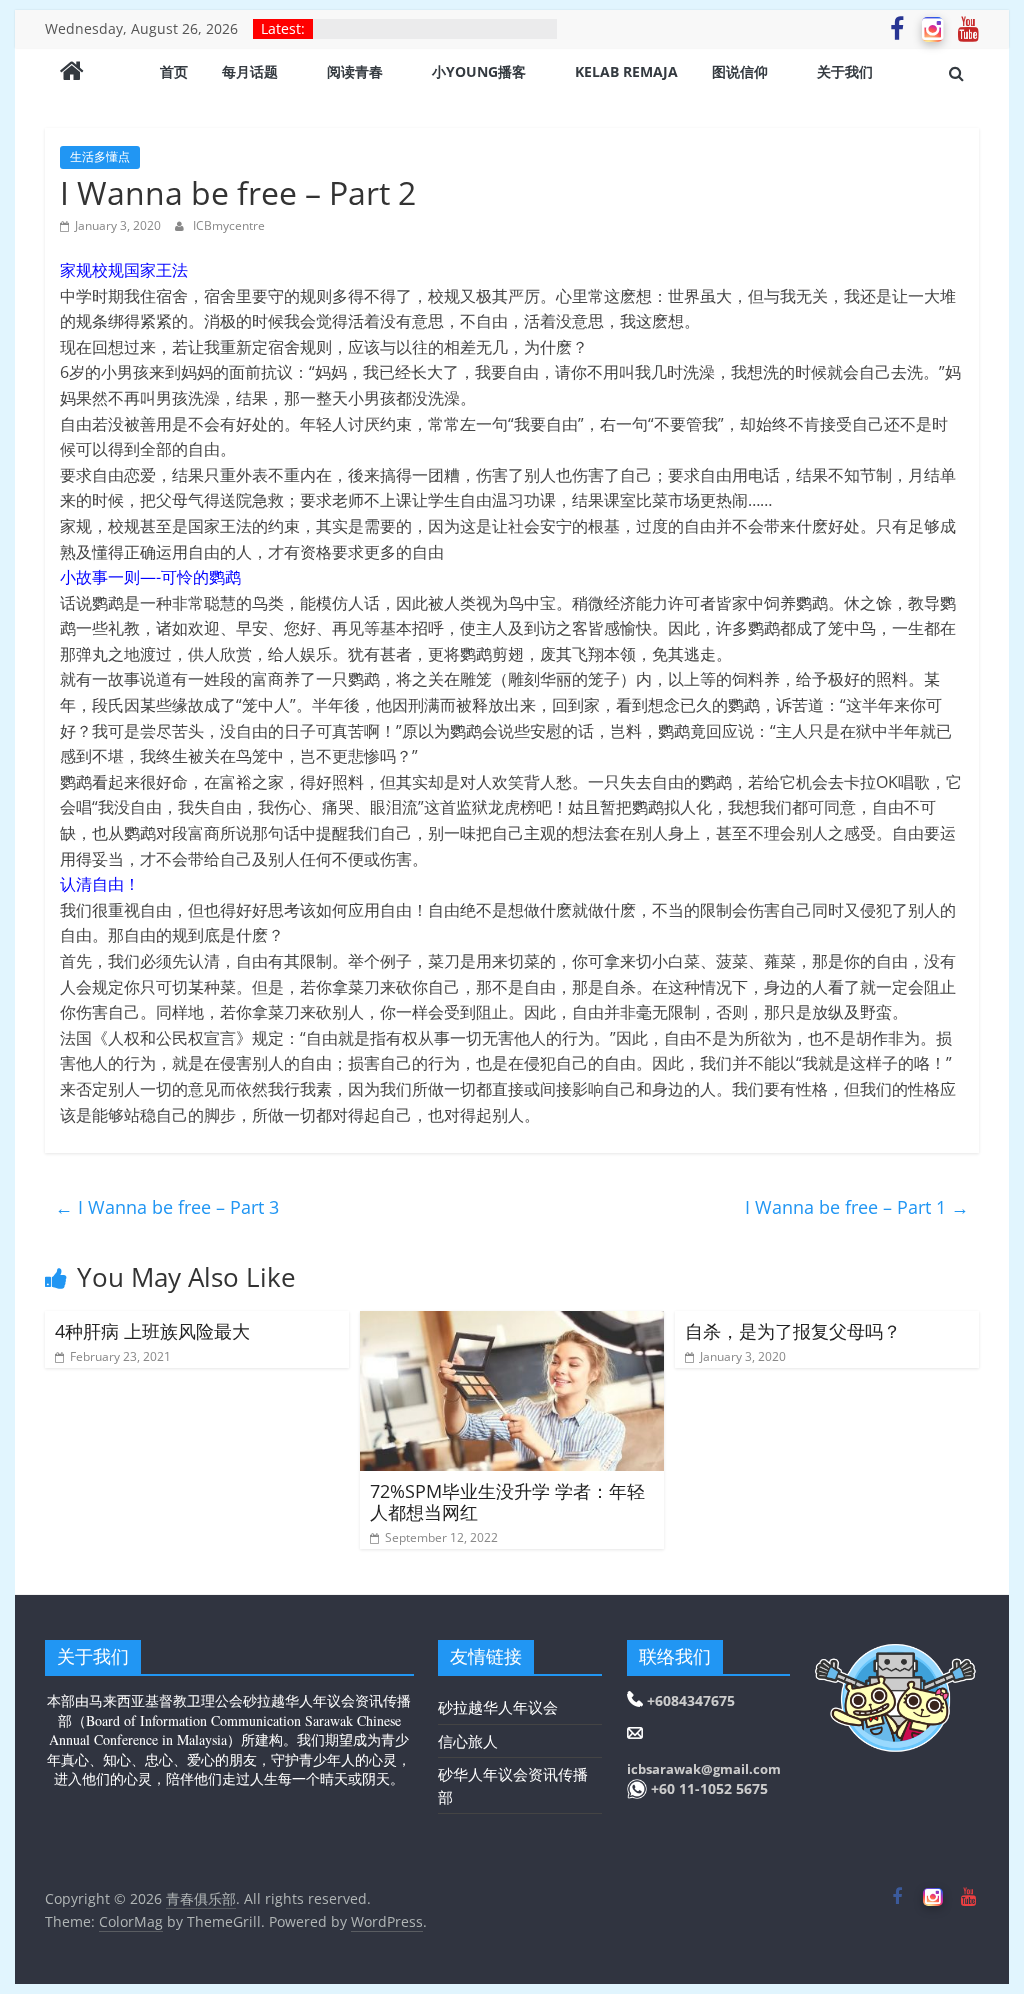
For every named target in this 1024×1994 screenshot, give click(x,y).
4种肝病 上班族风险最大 (152, 1331)
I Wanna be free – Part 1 (857, 1207)
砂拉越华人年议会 (498, 1707)
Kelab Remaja (626, 71)
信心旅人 (468, 1741)
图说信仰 (740, 71)
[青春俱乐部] (72, 73)
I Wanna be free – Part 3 (167, 1207)
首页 (174, 71)
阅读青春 (355, 71)
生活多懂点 (100, 156)
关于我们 (845, 71)
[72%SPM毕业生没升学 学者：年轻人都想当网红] (511, 1323)
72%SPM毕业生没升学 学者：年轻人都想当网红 (507, 1502)
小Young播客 (479, 71)
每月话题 (250, 71)
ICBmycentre (229, 225)
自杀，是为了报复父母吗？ (793, 1331)
